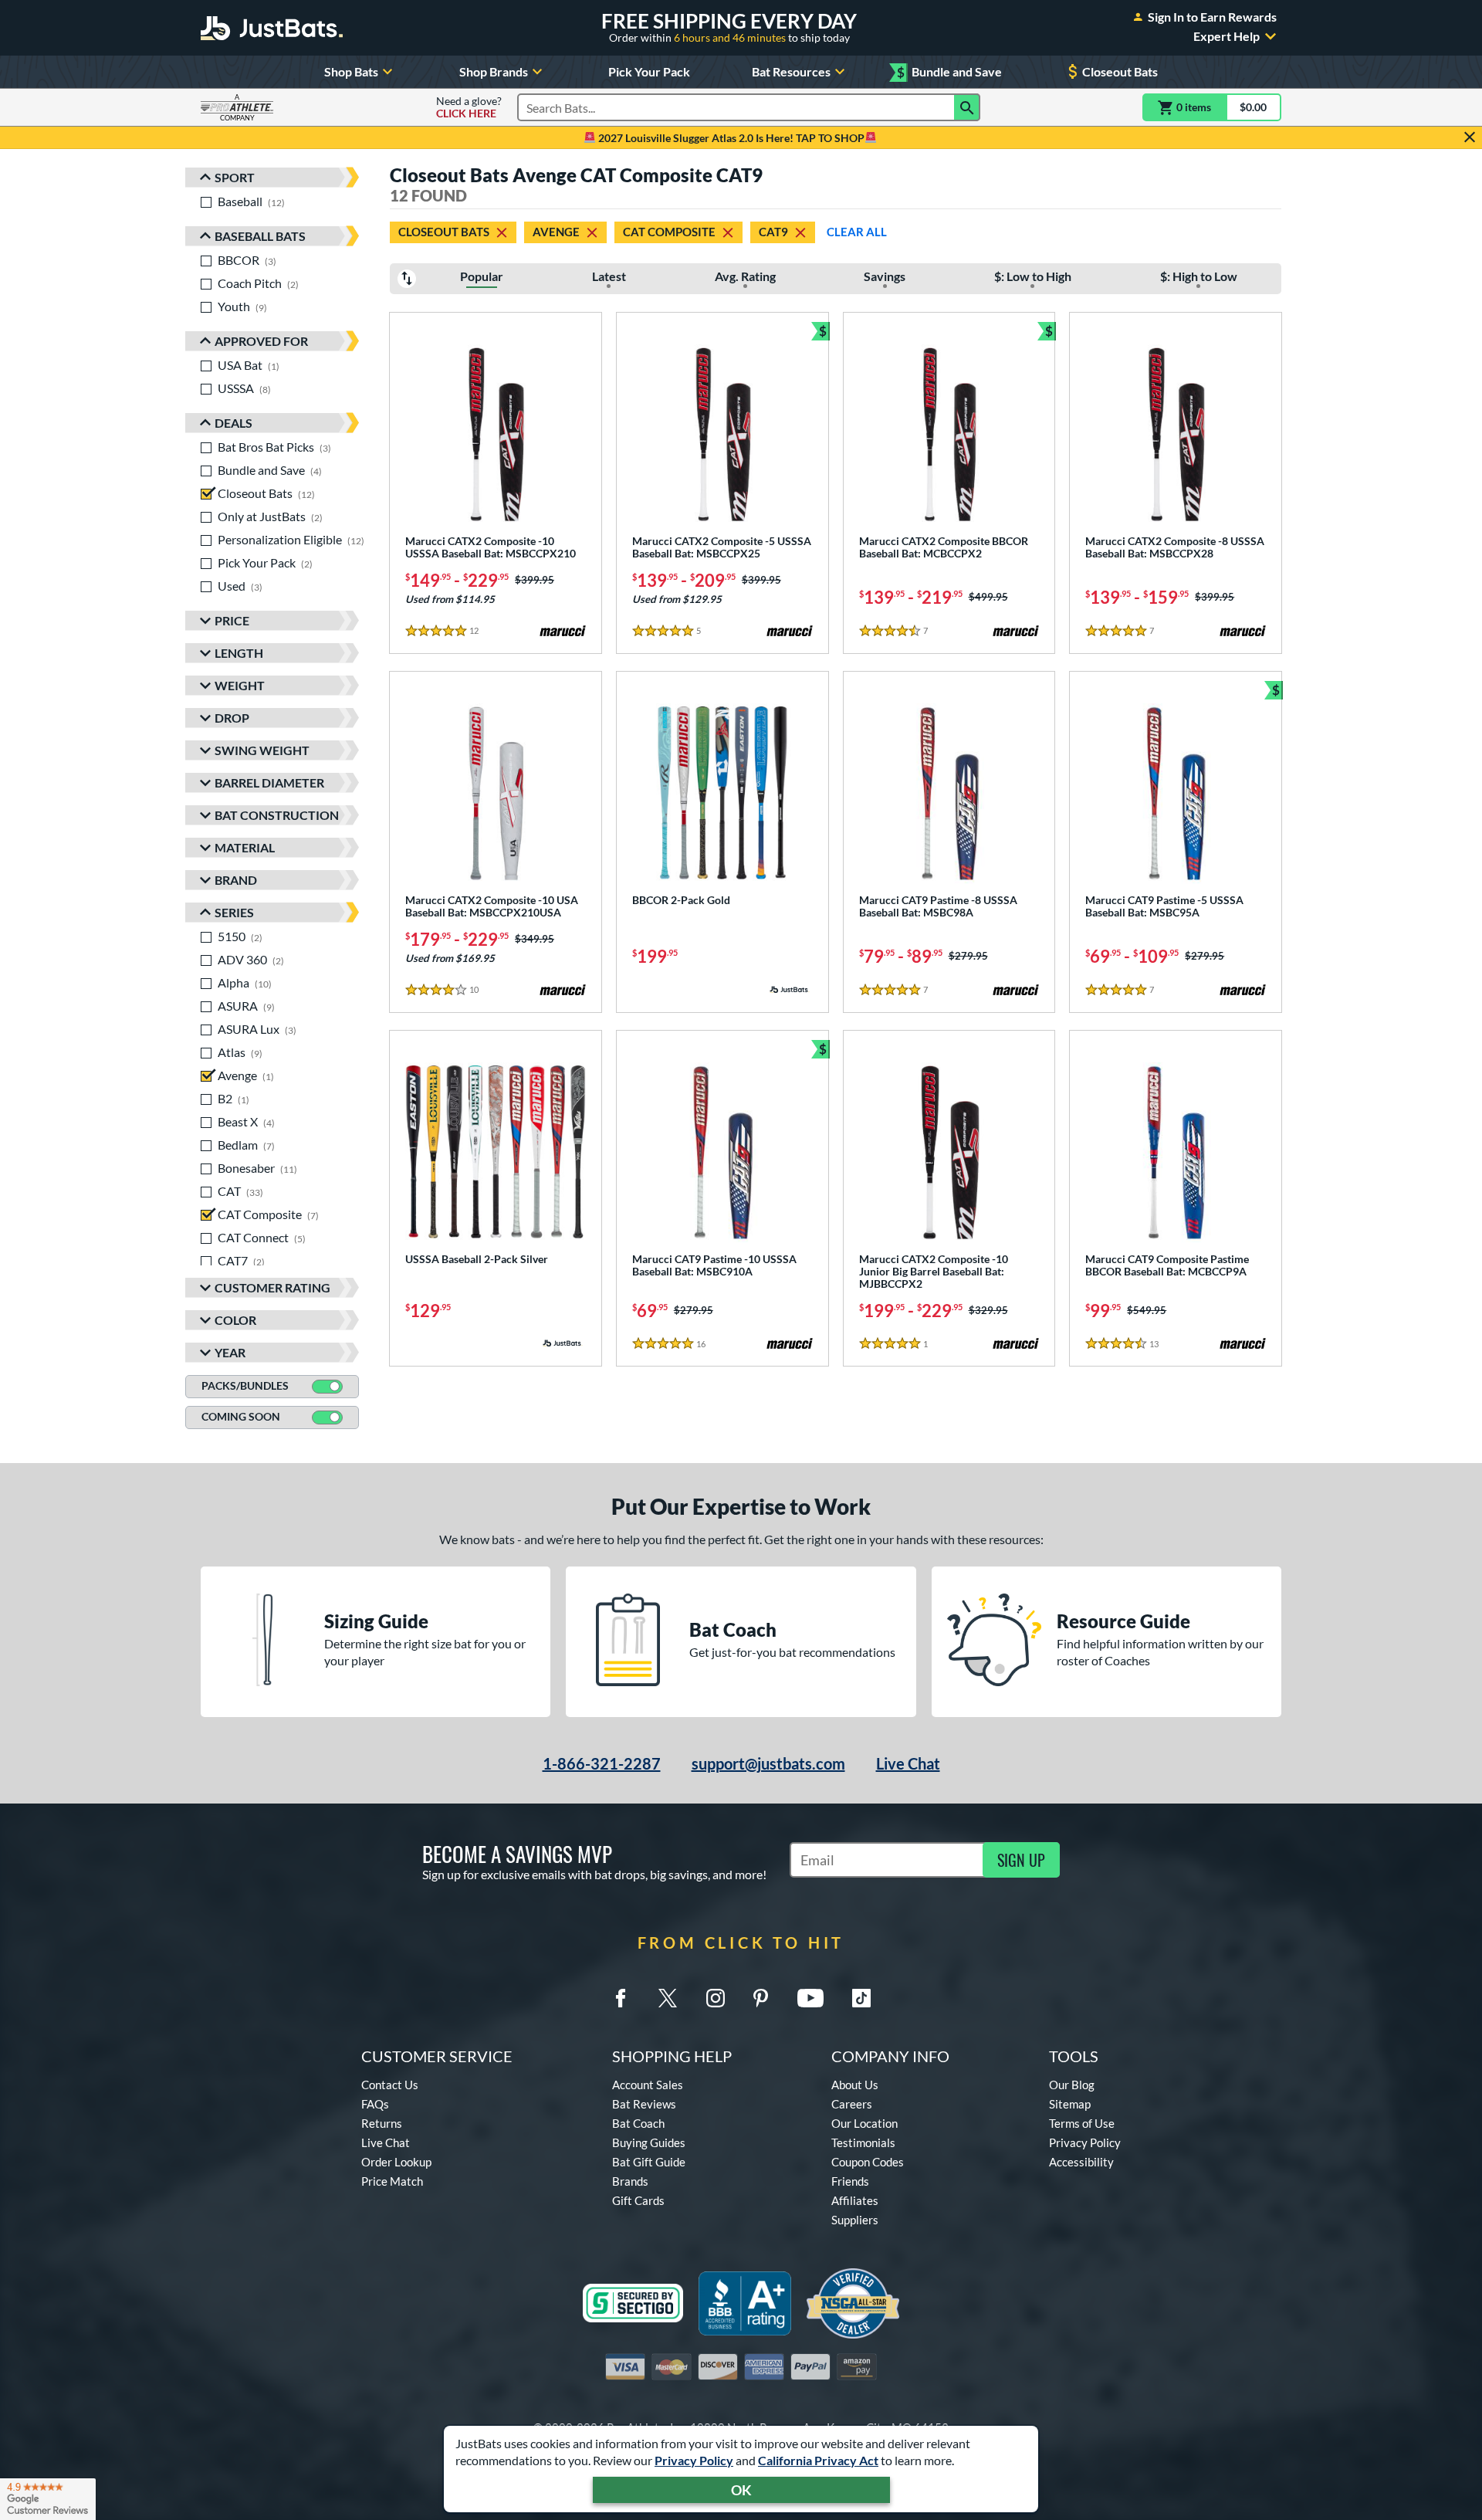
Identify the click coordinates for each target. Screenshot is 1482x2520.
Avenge (556, 232)
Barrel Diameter (269, 782)
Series (234, 912)
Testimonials (863, 2142)
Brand (236, 880)
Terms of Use (1082, 2123)
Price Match (392, 2181)
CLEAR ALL (857, 232)
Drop (232, 718)
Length (239, 653)
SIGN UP (1021, 1860)
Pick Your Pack (649, 71)
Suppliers (855, 2220)
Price (232, 620)
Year (230, 1352)
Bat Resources (791, 71)
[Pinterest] (760, 1998)
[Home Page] (272, 28)
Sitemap (1070, 2104)
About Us (855, 2085)
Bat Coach (638, 2123)
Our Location (864, 2123)
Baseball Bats (260, 236)
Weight (240, 685)
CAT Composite (669, 232)
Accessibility (1081, 2162)
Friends (850, 2181)
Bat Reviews (644, 2104)
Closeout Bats (1120, 71)
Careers (852, 2104)
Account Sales (648, 2085)
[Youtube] (810, 1998)
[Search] (967, 107)
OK (741, 2490)
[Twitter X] (668, 1998)
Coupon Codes (868, 2162)
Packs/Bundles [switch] (245, 1385)
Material (245, 847)
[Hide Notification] (1470, 137)
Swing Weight (262, 750)
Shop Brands (494, 71)
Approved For (261, 341)
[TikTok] (861, 1998)
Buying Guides (649, 2142)
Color (235, 1320)
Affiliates (855, 2200)
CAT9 (773, 232)
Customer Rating (272, 1287)
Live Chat (908, 1763)
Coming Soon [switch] (241, 1416)
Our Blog (1072, 2085)
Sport (235, 177)
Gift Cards (638, 2200)
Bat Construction (277, 815)
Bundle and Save (949, 72)
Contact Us (390, 2085)
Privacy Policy (694, 2460)
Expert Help (1227, 36)
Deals (233, 423)
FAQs (375, 2104)
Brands (630, 2181)
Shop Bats (351, 71)
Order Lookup (396, 2162)
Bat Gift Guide (649, 2162)
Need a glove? (469, 107)
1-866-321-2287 (602, 1763)
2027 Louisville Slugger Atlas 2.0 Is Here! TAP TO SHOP (730, 138)
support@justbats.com (768, 1763)
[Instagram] (716, 1998)
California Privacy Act (818, 2460)
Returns (382, 2123)
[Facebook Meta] (621, 1998)
